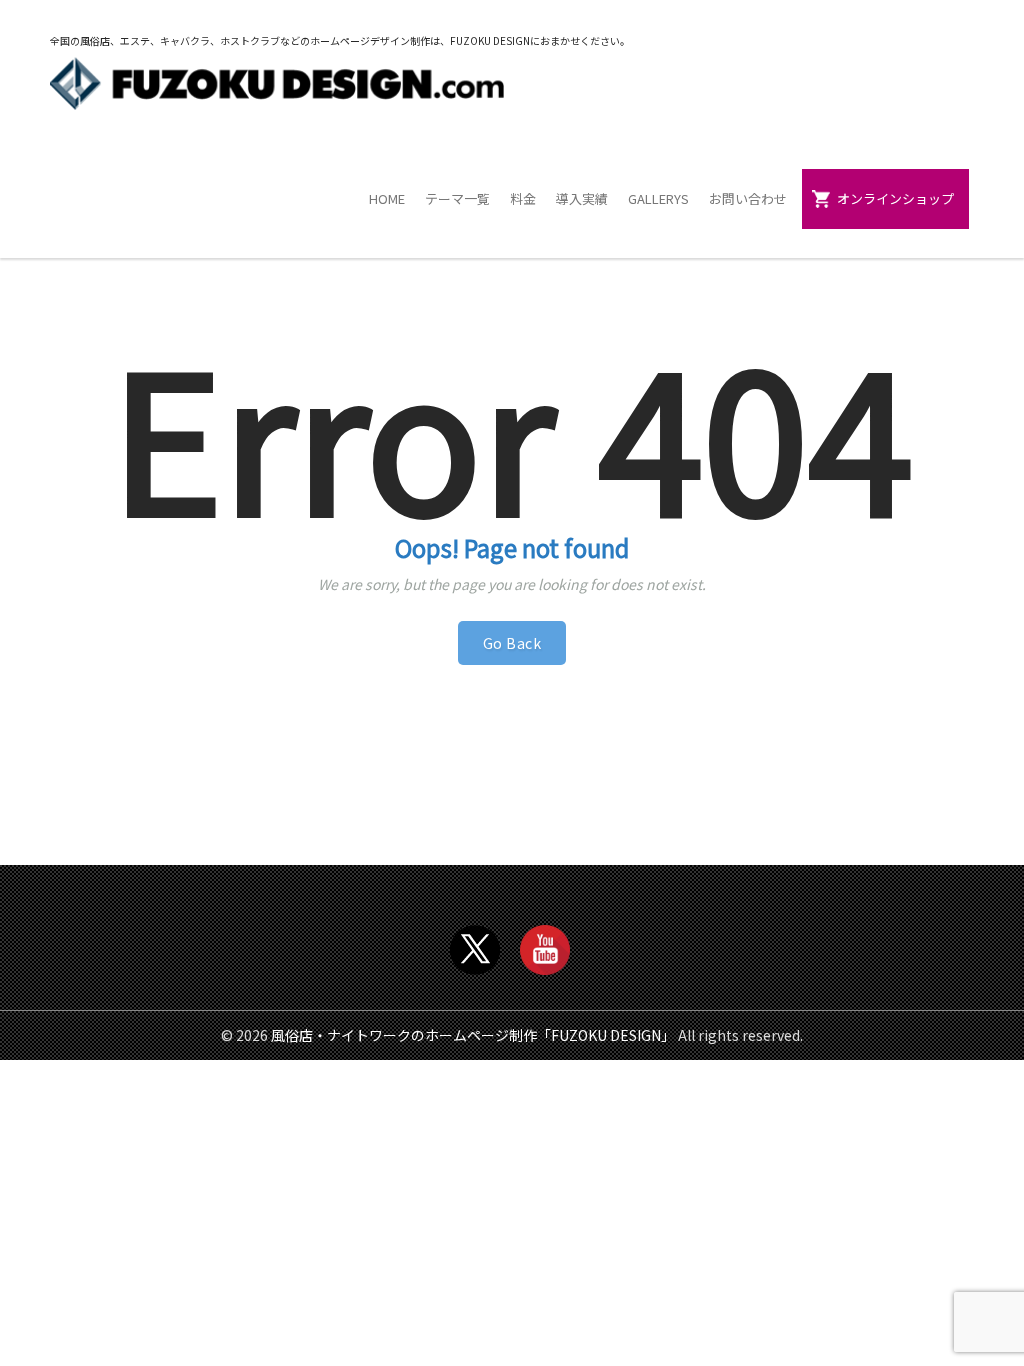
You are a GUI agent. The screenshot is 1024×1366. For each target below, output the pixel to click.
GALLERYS (658, 198)
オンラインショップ (895, 198)
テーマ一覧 (457, 198)
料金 (523, 198)
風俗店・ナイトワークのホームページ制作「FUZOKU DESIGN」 (473, 1035)
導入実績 (582, 198)
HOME (387, 198)
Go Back (512, 643)
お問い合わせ (748, 198)
